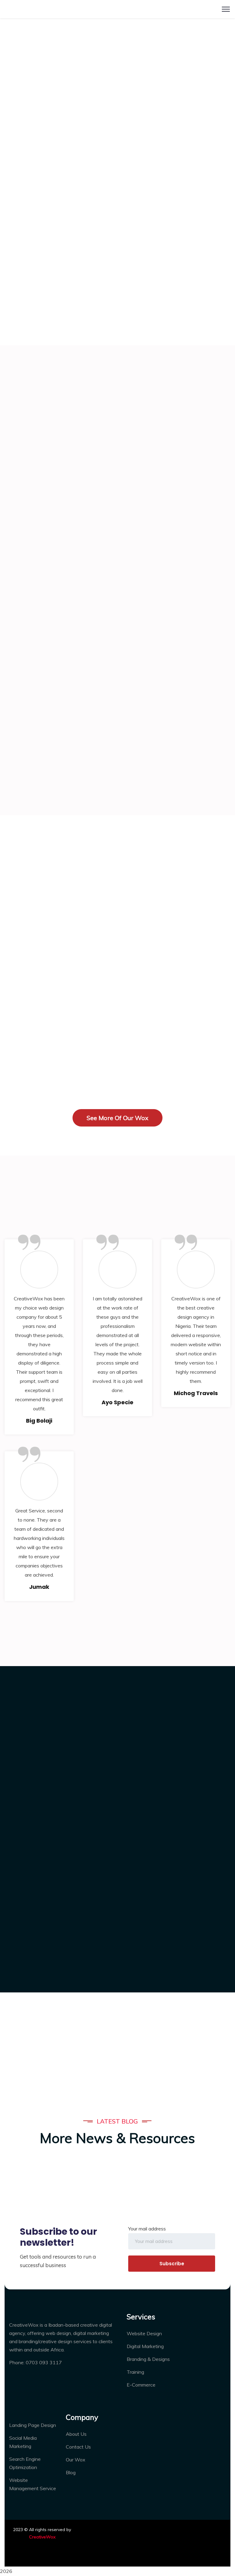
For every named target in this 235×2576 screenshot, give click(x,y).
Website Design (144, 2333)
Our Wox (76, 2460)
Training (135, 2372)
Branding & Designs (148, 2359)
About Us (76, 2434)
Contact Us (78, 2447)
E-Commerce (141, 2385)
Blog (71, 2472)
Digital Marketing (145, 2346)
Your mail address (147, 2229)
